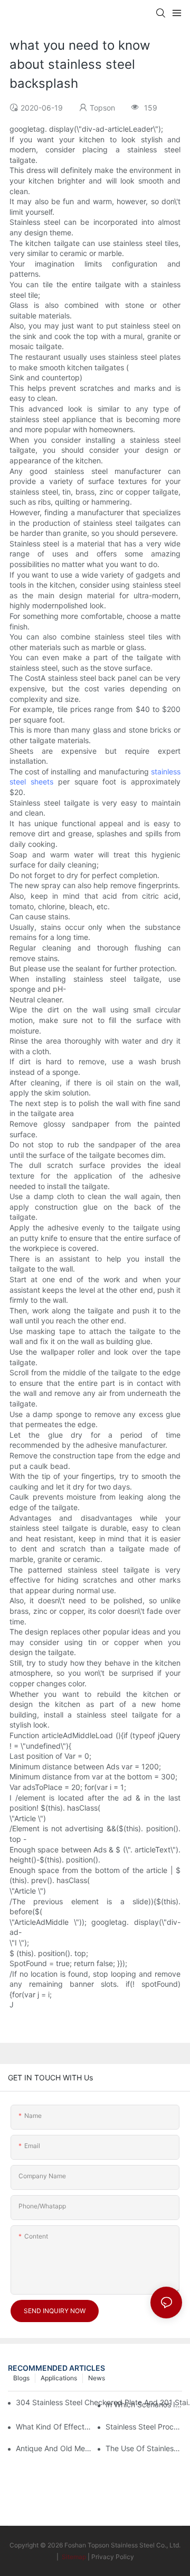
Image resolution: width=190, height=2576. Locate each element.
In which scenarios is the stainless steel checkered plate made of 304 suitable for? (144, 2404)
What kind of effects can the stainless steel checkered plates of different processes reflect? (54, 2427)
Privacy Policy (113, 2557)
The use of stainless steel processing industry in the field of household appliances (144, 2448)
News (97, 2378)
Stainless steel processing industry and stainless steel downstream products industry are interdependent (144, 2427)
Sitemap (73, 2557)
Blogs (21, 2378)
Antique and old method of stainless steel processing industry (54, 2448)
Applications (59, 2378)
